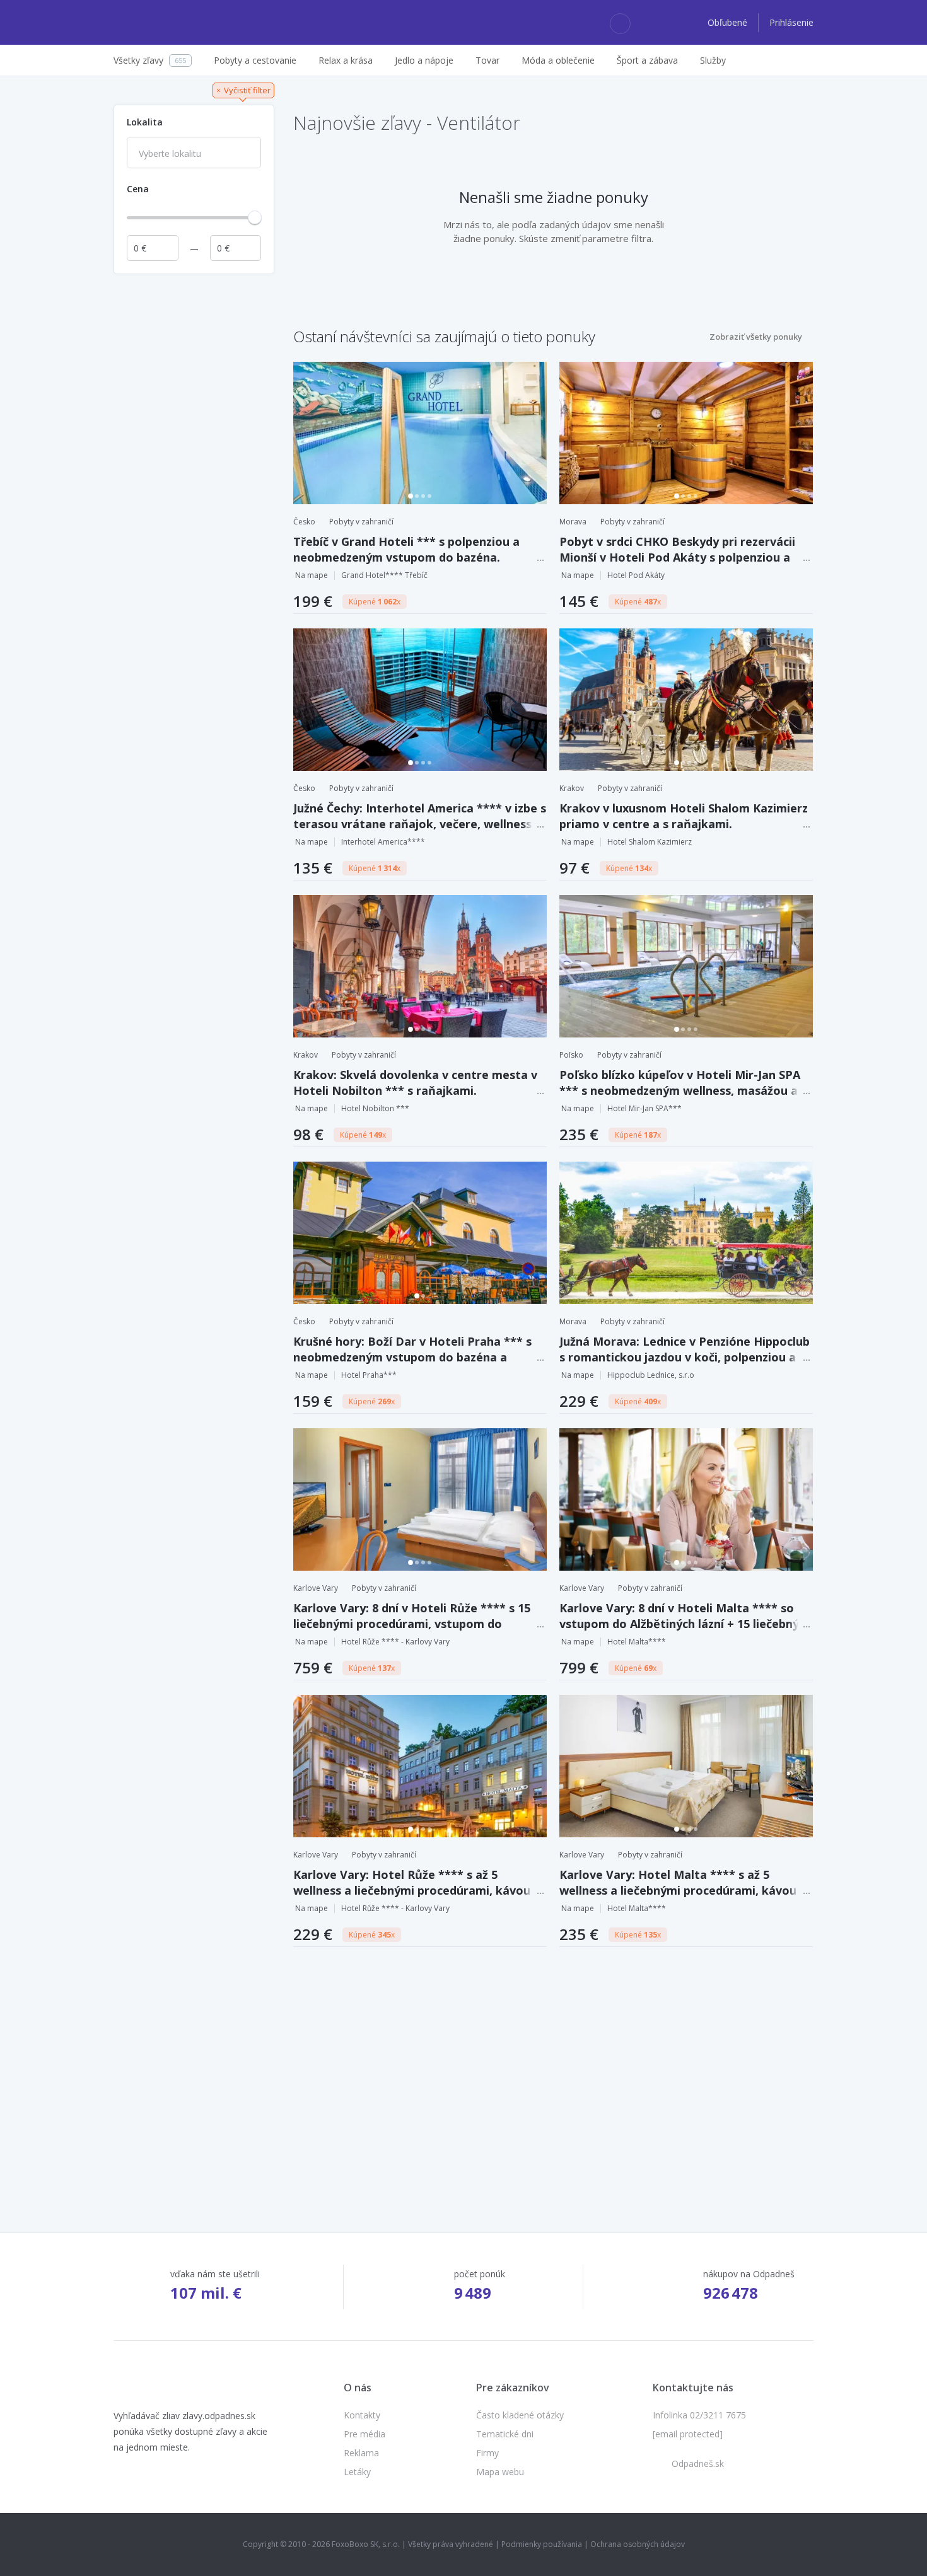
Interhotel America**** (383, 842)
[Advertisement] (194, 470)
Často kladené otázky (520, 2415)
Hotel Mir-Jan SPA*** (644, 1108)
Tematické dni (505, 2434)
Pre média (364, 2434)
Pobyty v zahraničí (361, 522)
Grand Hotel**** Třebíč (384, 575)
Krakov (572, 788)
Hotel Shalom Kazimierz (650, 842)
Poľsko (571, 1055)
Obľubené (729, 22)
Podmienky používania (542, 2544)
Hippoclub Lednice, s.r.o (651, 1375)
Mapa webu (500, 2472)
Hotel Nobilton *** (375, 1108)
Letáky (357, 2472)
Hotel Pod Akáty (636, 575)
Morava (573, 522)
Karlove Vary (316, 1588)
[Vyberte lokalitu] (194, 154)
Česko (304, 522)
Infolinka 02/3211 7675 (699, 2415)
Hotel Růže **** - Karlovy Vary (395, 1642)
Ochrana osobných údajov (638, 2544)
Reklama (361, 2453)
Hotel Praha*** (369, 1375)
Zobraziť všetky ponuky (756, 337)
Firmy (487, 2453)
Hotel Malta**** (637, 1642)
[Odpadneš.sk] (162, 23)
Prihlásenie (791, 22)
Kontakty (362, 2415)
